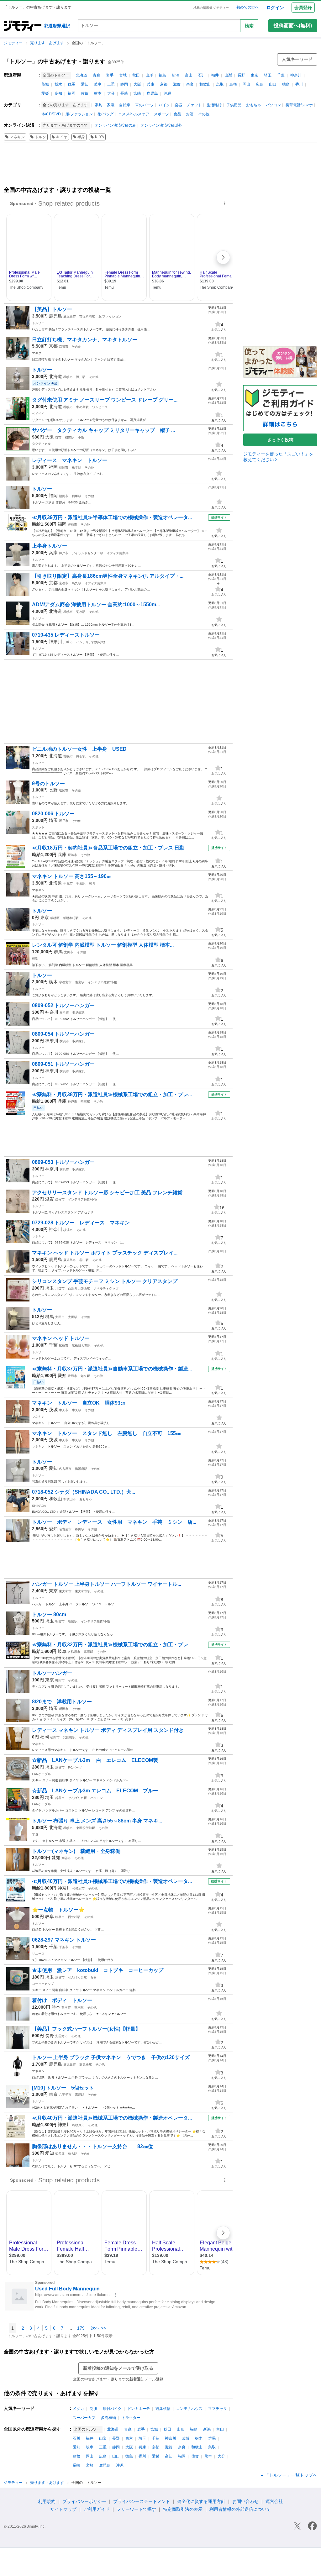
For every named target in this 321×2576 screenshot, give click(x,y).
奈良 (190, 84)
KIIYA (100, 137)
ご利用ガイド (97, 2509)
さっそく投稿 (280, 440)
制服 (93, 2409)
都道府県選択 (57, 26)
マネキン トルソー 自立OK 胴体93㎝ (81, 1403)
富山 (189, 75)
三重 (111, 84)
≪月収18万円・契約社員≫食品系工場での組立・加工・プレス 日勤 (108, 848)
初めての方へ (248, 7)
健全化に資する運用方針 (201, 2501)
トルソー (38, 323)
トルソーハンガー (52, 1673)
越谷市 (60, 1767)
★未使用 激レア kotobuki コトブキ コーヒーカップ (98, 1970)
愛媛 (45, 93)
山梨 (228, 75)
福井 (215, 75)
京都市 (64, 347)
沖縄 (167, 93)
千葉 (281, 75)
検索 (249, 26)
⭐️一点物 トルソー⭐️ (58, 1910)
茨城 (45, 84)
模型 (35, 959)
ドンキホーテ (139, 2409)
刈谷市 (66, 1858)
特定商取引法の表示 (183, 2509)
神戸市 (64, 553)
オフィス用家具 (118, 553)
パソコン (273, 105)
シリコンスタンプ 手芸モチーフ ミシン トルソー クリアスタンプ (105, 1281)
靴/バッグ (105, 114)
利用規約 (47, 2501)
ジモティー (14, 43)
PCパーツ (75, 1767)
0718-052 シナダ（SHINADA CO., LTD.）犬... (84, 1492)
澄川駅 (81, 377)
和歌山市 (70, 1499)
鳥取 (220, 84)
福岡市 (64, 468)
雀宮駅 (80, 982)
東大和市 (65, 1591)
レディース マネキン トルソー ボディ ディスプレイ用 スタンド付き (108, 1730)
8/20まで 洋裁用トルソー (62, 1702)
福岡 (71, 93)
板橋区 (55, 918)
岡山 (246, 84)
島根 (233, 84)
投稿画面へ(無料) (293, 26)
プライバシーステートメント (142, 2501)
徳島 (286, 84)
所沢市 (64, 1709)
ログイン (275, 8)
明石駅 (85, 1102)
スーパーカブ (84, 2418)
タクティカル (41, 444)
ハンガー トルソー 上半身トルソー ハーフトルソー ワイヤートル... (107, 1584)
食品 (177, 114)
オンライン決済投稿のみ (115, 125)
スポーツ (161, 114)
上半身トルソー (50, 546)
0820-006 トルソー (53, 814)
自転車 (125, 105)
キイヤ (62, 137)
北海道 (82, 75)
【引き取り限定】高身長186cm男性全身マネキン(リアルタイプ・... (108, 576)
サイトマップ (63, 2509)
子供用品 (234, 105)
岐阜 (98, 84)
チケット (194, 105)
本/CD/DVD (51, 114)
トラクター (131, 2418)
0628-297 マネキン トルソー (64, 1940)
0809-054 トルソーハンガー (63, 1034)
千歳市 (68, 883)
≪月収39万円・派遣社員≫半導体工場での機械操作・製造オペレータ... (112, 517)
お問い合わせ (245, 2501)
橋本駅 (76, 468)
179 (81, 2328)
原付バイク (112, 2409)
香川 (299, 84)
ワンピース (100, 407)
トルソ (40, 137)
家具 (98, 105)
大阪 (137, 84)
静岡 (124, 84)
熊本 (98, 93)
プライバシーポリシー (84, 2501)
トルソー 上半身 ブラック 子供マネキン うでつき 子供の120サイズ (111, 2057)
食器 (93, 1977)
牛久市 (64, 1410)
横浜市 (64, 1013)
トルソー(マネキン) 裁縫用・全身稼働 (76, 1851)
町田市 (60, 1680)
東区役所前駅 (86, 1828)
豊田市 (72, 1376)
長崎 (124, 93)
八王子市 (65, 2095)
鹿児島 (152, 93)
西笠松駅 (74, 1917)
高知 (58, 93)
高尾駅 (80, 2095)
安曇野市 (61, 2036)
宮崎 (137, 93)
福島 (162, 75)
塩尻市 (64, 790)
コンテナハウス (189, 2409)
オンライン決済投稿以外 (161, 125)
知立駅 (85, 1376)
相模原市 (78, 1888)
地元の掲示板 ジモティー (211, 8)
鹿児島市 (70, 316)
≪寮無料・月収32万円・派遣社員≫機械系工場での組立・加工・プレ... (112, 1645)
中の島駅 (82, 407)
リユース (38, 1954)
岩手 (110, 75)
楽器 (178, 105)
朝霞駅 (73, 1621)
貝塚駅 (76, 496)
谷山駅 (84, 1260)
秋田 (136, 75)
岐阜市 (60, 1917)
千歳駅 (81, 883)
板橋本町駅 (71, 918)
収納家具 (79, 1013)
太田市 (69, 952)
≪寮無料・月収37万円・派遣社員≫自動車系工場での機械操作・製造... (112, 1369)
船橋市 (64, 1346)
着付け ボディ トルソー (62, 2000)
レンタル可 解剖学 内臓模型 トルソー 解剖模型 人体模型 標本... (103, 945)
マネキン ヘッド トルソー (61, 1338)
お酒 (190, 114)
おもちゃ (254, 105)
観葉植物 (163, 2409)
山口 (273, 84)
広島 (260, 84)
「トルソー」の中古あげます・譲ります (55, 61)
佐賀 (85, 93)
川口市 (60, 1288)
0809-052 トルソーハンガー (63, 1005)
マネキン (17, 137)
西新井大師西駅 (79, 1288)
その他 (204, 114)
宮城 (123, 75)
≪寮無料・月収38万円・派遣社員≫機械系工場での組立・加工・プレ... (112, 1094)
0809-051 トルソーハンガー (63, 1064)
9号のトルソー (48, 783)
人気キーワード (297, 59)
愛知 (85, 84)
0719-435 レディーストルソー (66, 635)
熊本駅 (79, 2008)
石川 (202, 75)
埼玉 (268, 75)
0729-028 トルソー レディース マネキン (81, 1223)
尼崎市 (72, 855)
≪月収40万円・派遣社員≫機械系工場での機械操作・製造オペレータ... (112, 1881)
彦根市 (60, 1199)
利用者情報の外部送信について (240, 2509)
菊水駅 (81, 612)
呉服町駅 (69, 1737)
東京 (255, 75)
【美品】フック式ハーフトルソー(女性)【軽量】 (86, 2029)
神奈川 (296, 75)
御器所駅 (81, 1469)
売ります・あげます (47, 43)
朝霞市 (60, 1621)
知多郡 (60, 2154)
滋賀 (177, 84)
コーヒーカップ (43, 1984)
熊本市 (66, 2008)
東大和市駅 (83, 1591)
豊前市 (72, 525)
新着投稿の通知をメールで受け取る (118, 2368)
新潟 (176, 75)
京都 (164, 84)
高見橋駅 (86, 2065)
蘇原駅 (88, 1652)
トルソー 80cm (49, 1614)
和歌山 (205, 84)
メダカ (78, 2409)
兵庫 (150, 84)
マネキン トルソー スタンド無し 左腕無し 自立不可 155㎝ (109, 1433)
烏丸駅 (76, 583)
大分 (111, 93)
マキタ (37, 353)
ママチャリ (218, 2409)
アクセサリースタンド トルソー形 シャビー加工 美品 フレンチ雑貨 (107, 1193)
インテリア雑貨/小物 (91, 642)
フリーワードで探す (136, 2509)
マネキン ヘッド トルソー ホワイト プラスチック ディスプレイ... (105, 1253)
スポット (38, 827)
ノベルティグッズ (106, 1288)
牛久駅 (76, 1410)
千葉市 (64, 1947)
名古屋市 (65, 1469)
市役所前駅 (87, 316)
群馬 (71, 84)
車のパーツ (145, 105)
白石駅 (81, 756)
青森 (97, 75)
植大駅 (73, 2154)
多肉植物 (108, 2418)
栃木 (58, 84)
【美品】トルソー (52, 309)
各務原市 (74, 1652)
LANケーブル (41, 1774)
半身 (81, 137)
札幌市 (68, 377)
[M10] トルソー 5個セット (63, 2088)
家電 (111, 105)
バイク (164, 105)
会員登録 (303, 8)
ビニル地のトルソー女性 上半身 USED (79, 749)
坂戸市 (64, 821)
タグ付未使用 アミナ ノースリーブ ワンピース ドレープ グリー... (105, 400)
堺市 (58, 437)
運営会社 (274, 2501)
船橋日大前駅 (81, 1346)
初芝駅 (70, 437)
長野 (241, 75)
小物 (81, 437)
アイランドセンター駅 (87, 553)
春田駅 (80, 1529)
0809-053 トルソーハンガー (63, 1162)
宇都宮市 (65, 982)
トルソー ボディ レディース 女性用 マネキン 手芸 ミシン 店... (114, 1522)
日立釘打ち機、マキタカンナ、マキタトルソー (85, 340)
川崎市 (68, 642)
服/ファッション (79, 114)
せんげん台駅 (77, 1798)
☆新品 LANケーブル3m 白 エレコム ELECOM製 (95, 1760)
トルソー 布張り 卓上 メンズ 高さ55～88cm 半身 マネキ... (97, 1821)
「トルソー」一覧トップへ (291, 2475)
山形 (149, 75)
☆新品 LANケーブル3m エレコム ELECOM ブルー (95, 1791)
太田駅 (73, 1317)
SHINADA (39, 1506)
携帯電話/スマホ (299, 105)
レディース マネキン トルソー (70, 460)
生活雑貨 (214, 105)
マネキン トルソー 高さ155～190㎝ (72, 876)
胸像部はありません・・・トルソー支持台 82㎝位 (92, 2146)
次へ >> (98, 2328)
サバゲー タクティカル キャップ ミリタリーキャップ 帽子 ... (103, 430)
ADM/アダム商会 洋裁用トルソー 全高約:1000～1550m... (96, 605)
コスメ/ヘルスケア (134, 114)
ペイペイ (38, 414)
